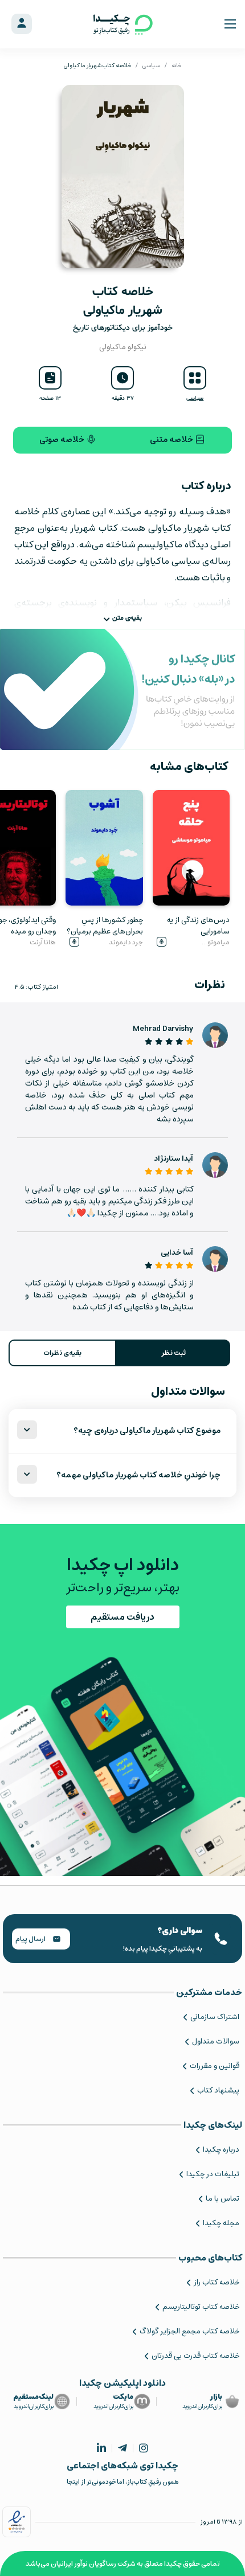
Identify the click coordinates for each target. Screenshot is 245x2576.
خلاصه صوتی (63, 440)
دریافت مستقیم (122, 1617)
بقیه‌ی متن (127, 618)
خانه (176, 65)
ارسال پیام (31, 1939)
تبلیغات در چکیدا (213, 2174)
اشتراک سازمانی (215, 2017)
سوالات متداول (216, 2041)
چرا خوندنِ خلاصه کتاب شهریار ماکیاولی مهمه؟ (138, 1475)
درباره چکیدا (221, 2150)
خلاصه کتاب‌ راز (217, 2282)
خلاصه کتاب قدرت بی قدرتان (195, 2356)
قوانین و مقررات (215, 2066)
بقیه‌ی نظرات (62, 1353)
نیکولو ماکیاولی (123, 347)
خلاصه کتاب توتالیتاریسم (201, 2307)
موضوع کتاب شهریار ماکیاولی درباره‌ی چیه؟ (147, 1431)
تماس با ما (222, 2199)
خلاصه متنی (172, 440)
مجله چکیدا (221, 2223)
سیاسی (151, 65)
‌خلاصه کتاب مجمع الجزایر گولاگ (189, 2331)
